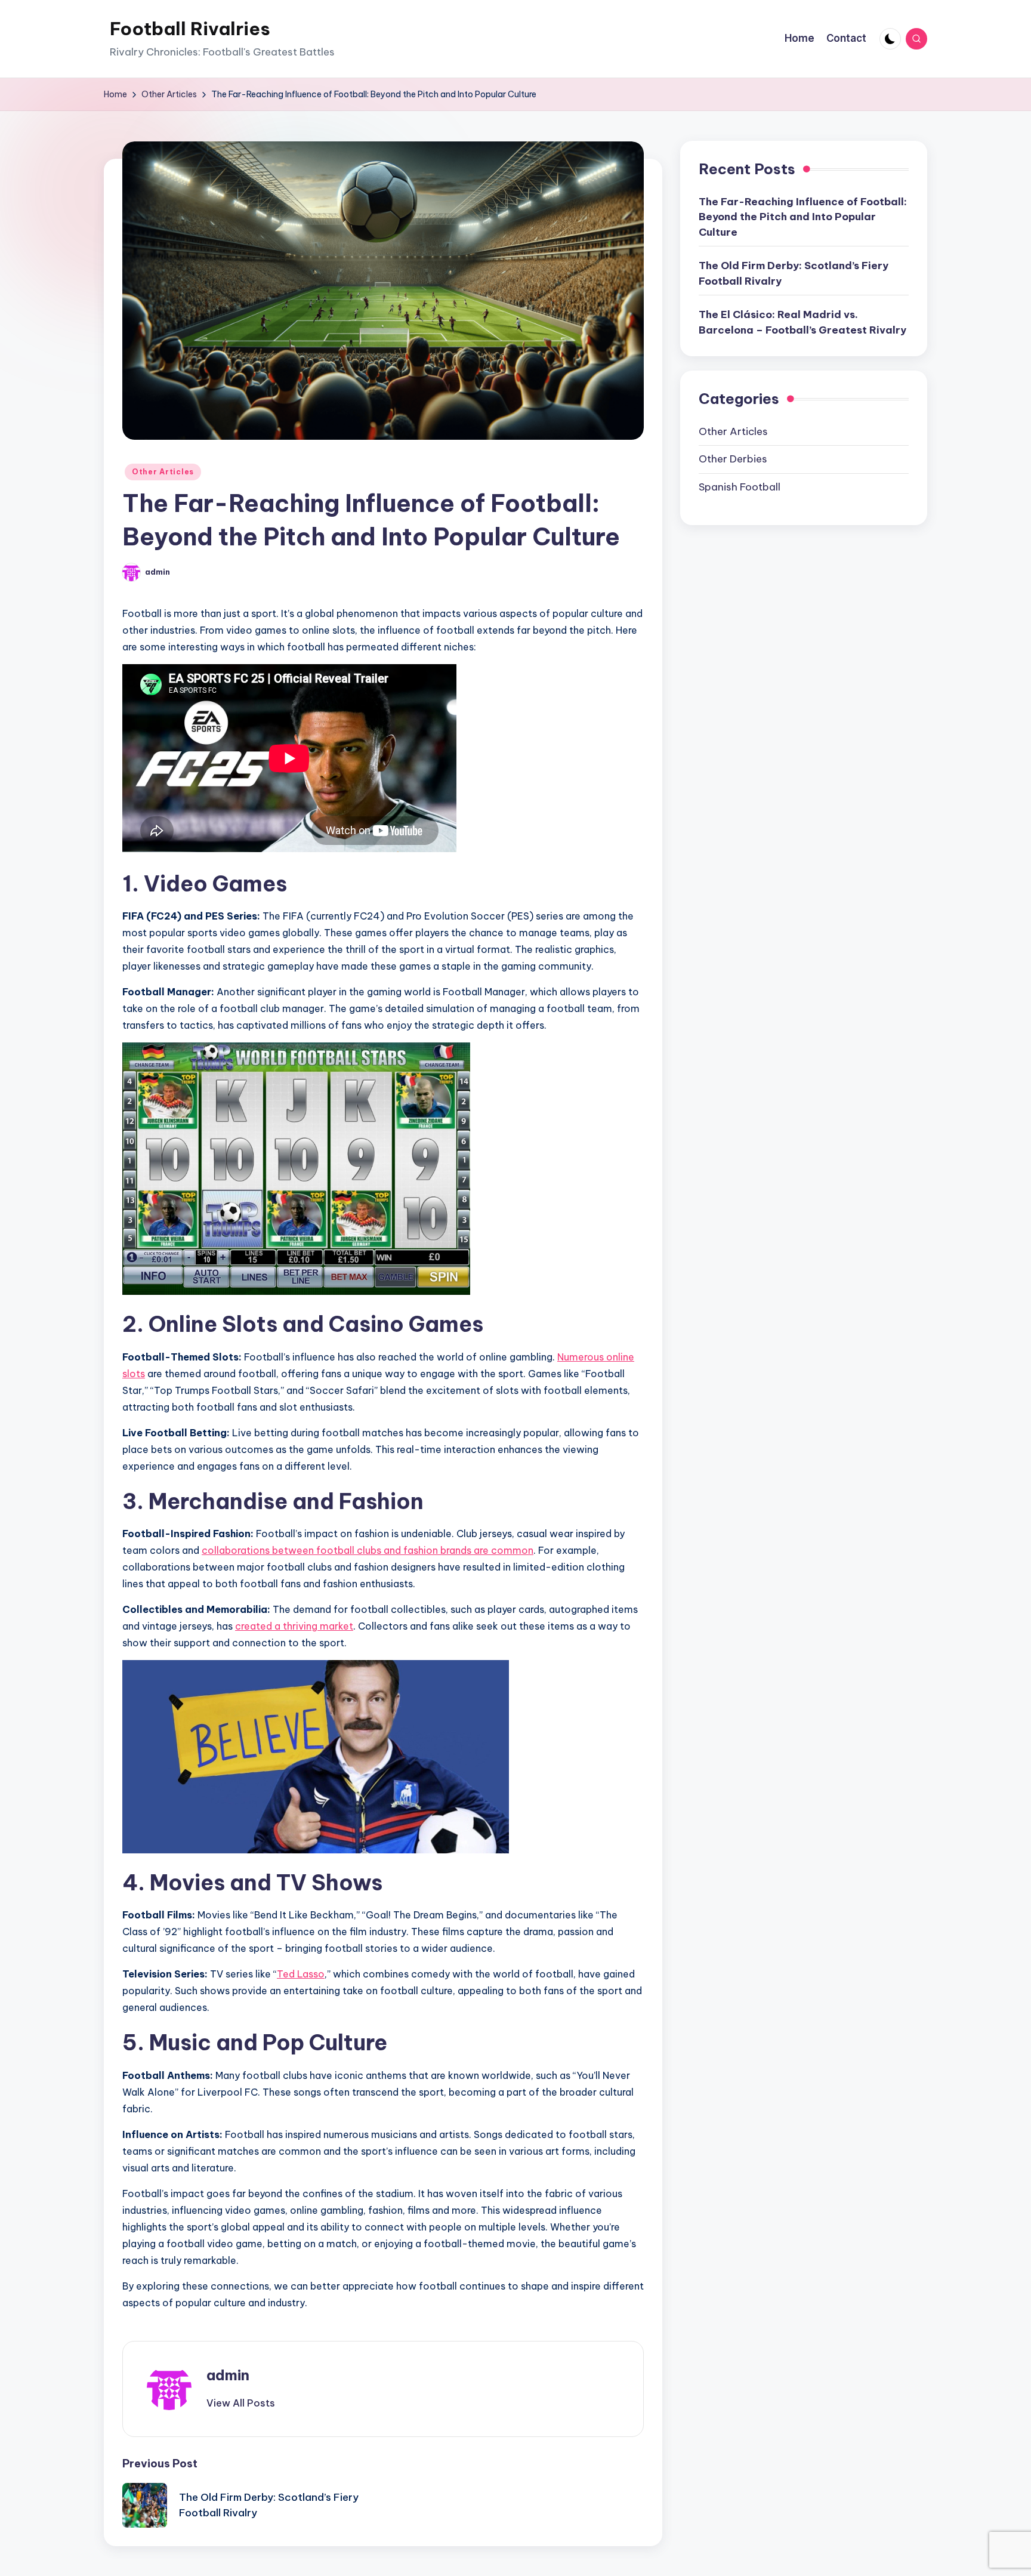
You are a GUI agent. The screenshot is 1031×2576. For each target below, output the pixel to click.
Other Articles (163, 472)
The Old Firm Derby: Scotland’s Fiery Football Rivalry (794, 273)
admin (228, 2375)
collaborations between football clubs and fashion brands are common (368, 1550)
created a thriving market (294, 1626)
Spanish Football (740, 487)
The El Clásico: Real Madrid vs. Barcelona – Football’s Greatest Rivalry (802, 322)
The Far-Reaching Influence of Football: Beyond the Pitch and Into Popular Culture (803, 217)
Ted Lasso (301, 1974)
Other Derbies (733, 459)
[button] (241, 2403)
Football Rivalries (190, 29)
